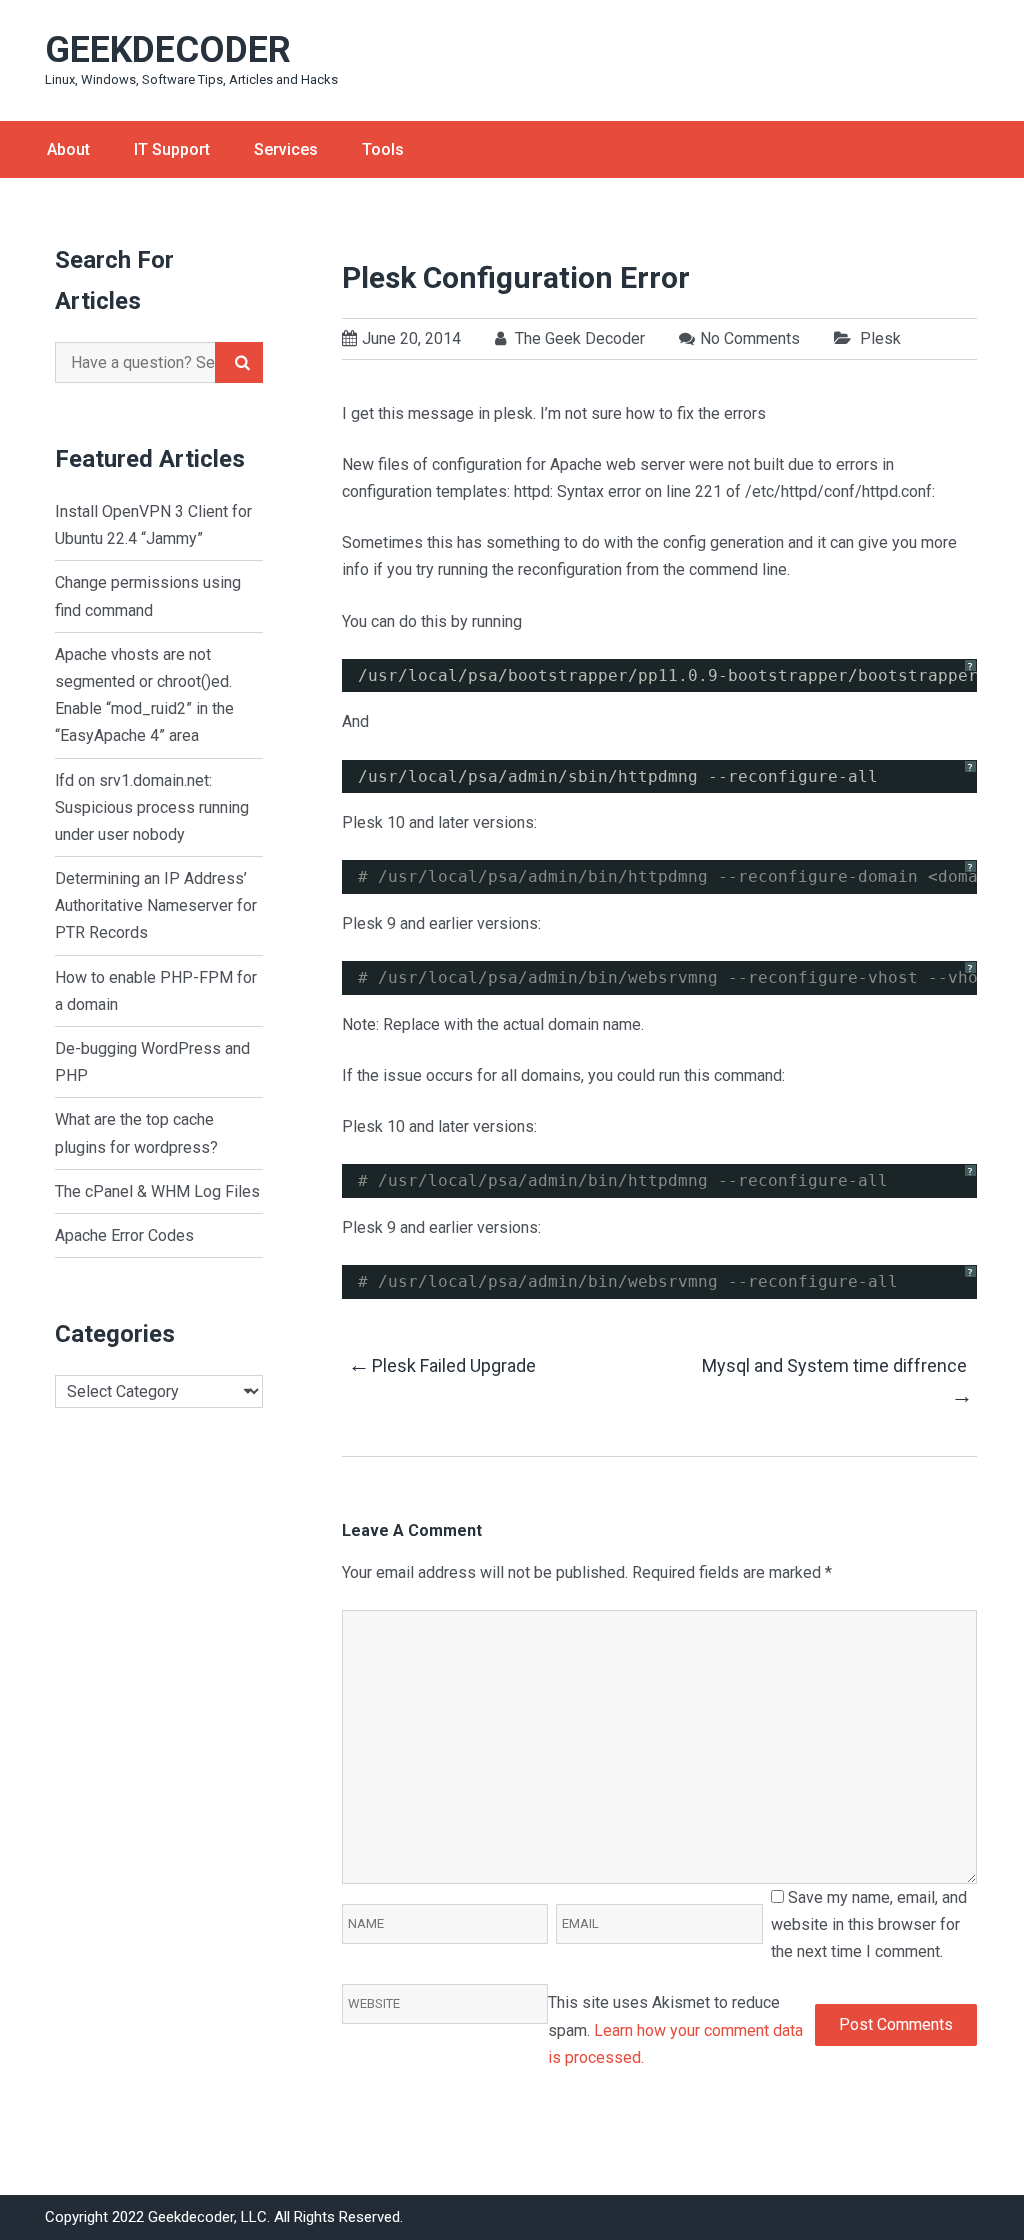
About (68, 149)
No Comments (750, 338)
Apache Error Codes (124, 1235)
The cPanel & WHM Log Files (157, 1191)
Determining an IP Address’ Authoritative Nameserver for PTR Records (156, 905)
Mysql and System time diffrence (836, 1381)
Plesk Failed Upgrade (442, 1364)
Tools (383, 149)
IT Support (172, 149)
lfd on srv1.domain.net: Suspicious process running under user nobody (152, 807)
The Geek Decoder (578, 338)
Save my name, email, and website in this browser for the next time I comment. (869, 1924)
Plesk (880, 338)
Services (286, 149)
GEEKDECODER (168, 50)
